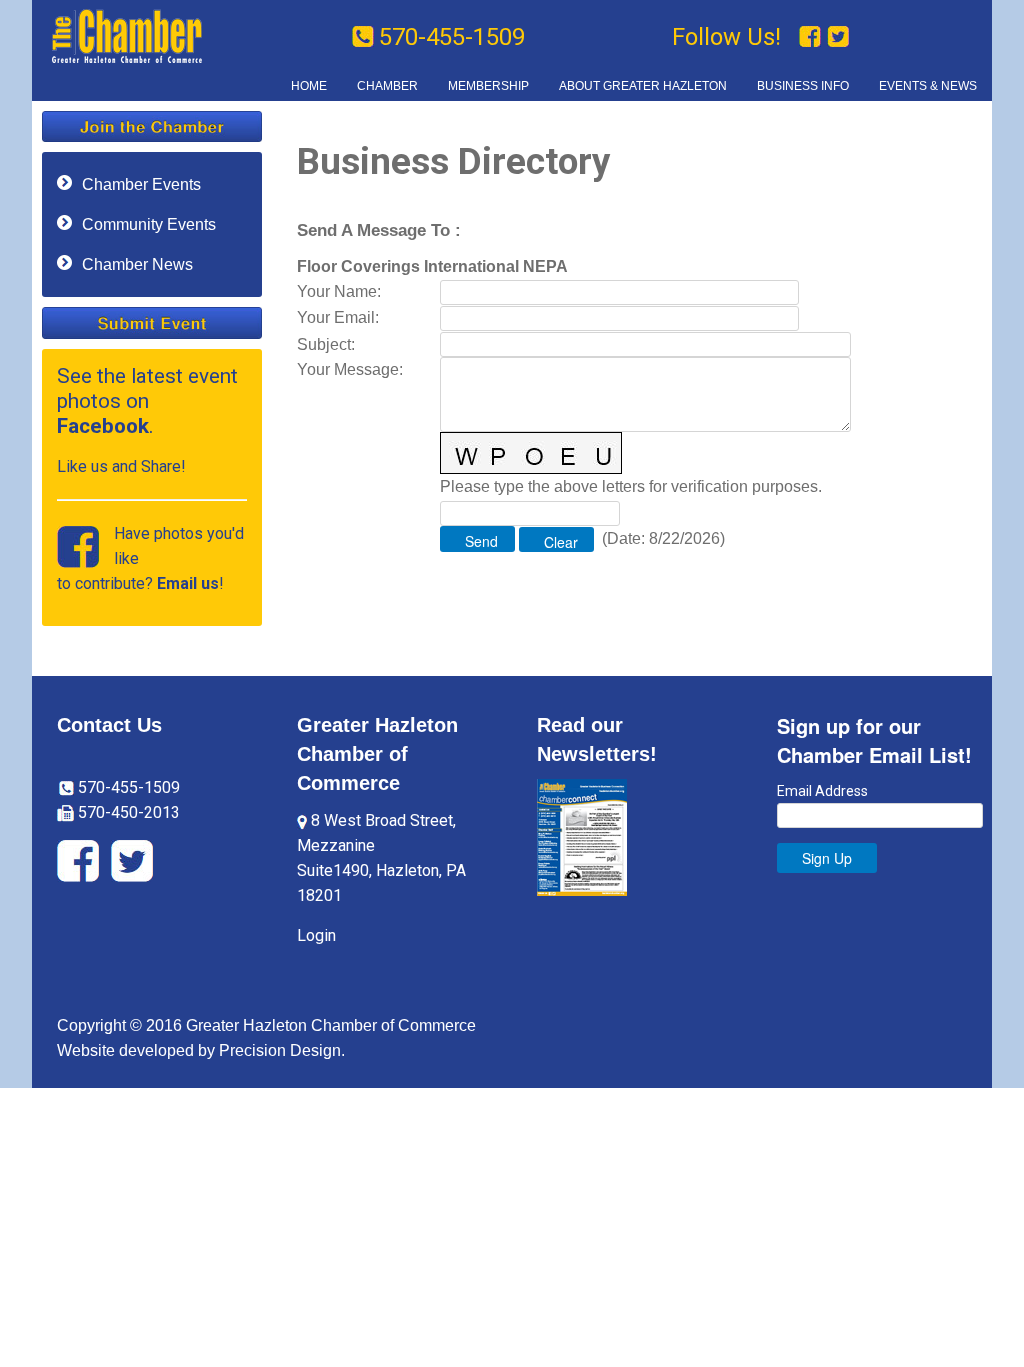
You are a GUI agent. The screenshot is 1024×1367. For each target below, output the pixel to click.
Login (316, 935)
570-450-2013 (127, 812)
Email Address (822, 791)
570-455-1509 (452, 37)
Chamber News (137, 264)
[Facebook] (813, 37)
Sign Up (827, 858)
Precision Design (280, 1050)
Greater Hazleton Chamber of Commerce (377, 754)
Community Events (149, 224)
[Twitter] (838, 37)
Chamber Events (141, 184)
